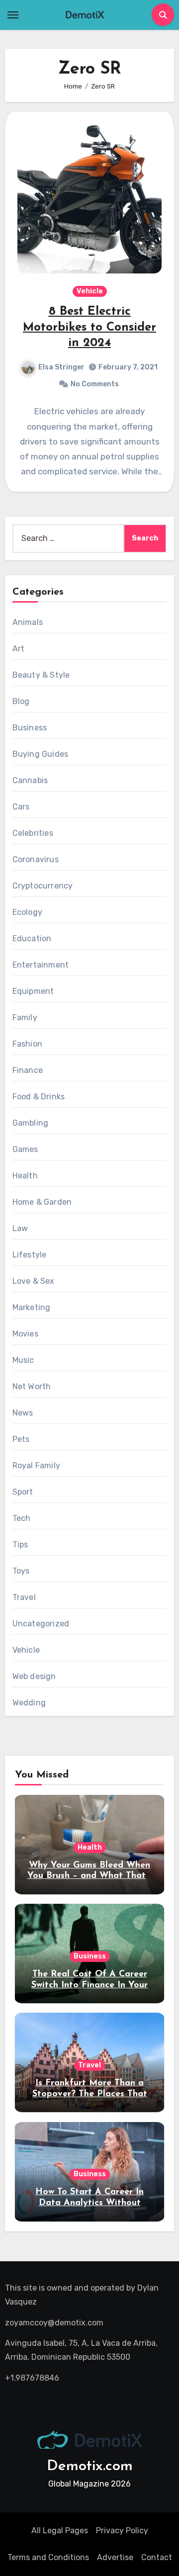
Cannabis (30, 780)
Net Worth (32, 1386)
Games (25, 1149)
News (23, 1413)
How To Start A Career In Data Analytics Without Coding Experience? (89, 2203)
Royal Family (36, 1466)
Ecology (27, 912)
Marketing (32, 1307)
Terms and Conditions (48, 2557)
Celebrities (33, 833)
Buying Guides (41, 754)
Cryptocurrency (43, 886)
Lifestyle (30, 1255)
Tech (22, 1518)
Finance (28, 1070)
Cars (21, 807)
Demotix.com (90, 2466)
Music (23, 1360)
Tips (20, 1545)
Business (30, 728)
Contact (157, 2557)
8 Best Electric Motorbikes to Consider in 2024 (89, 327)
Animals (28, 622)
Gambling (31, 1123)
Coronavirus (36, 859)
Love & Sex (34, 1281)
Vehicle (90, 291)
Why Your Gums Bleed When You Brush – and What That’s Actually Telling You (89, 1876)
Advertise (115, 2557)
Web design (34, 1676)
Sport (23, 1492)
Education (32, 938)
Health (25, 1176)
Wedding (29, 1703)
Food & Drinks (39, 1097)
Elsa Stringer (61, 367)
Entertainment (41, 965)
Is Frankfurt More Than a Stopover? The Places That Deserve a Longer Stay (90, 2094)
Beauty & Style (41, 675)
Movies (25, 1334)
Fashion (27, 1044)
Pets (21, 1439)
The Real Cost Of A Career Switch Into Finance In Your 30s (89, 1985)
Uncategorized (41, 1624)
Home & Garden (42, 1202)
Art (19, 649)
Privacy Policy (122, 2531)
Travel (24, 1597)
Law (20, 1228)
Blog (21, 701)
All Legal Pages (60, 2531)
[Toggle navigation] (13, 15)
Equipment (33, 991)
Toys (21, 1571)
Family (25, 1018)
